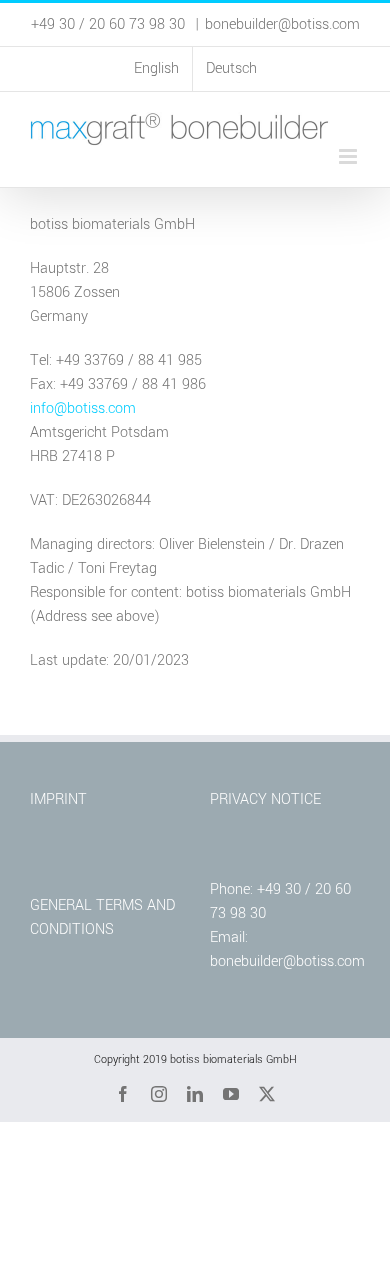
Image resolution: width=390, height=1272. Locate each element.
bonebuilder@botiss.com (282, 24)
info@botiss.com (83, 408)
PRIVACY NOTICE (265, 799)
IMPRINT (58, 799)
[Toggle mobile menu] (349, 156)
